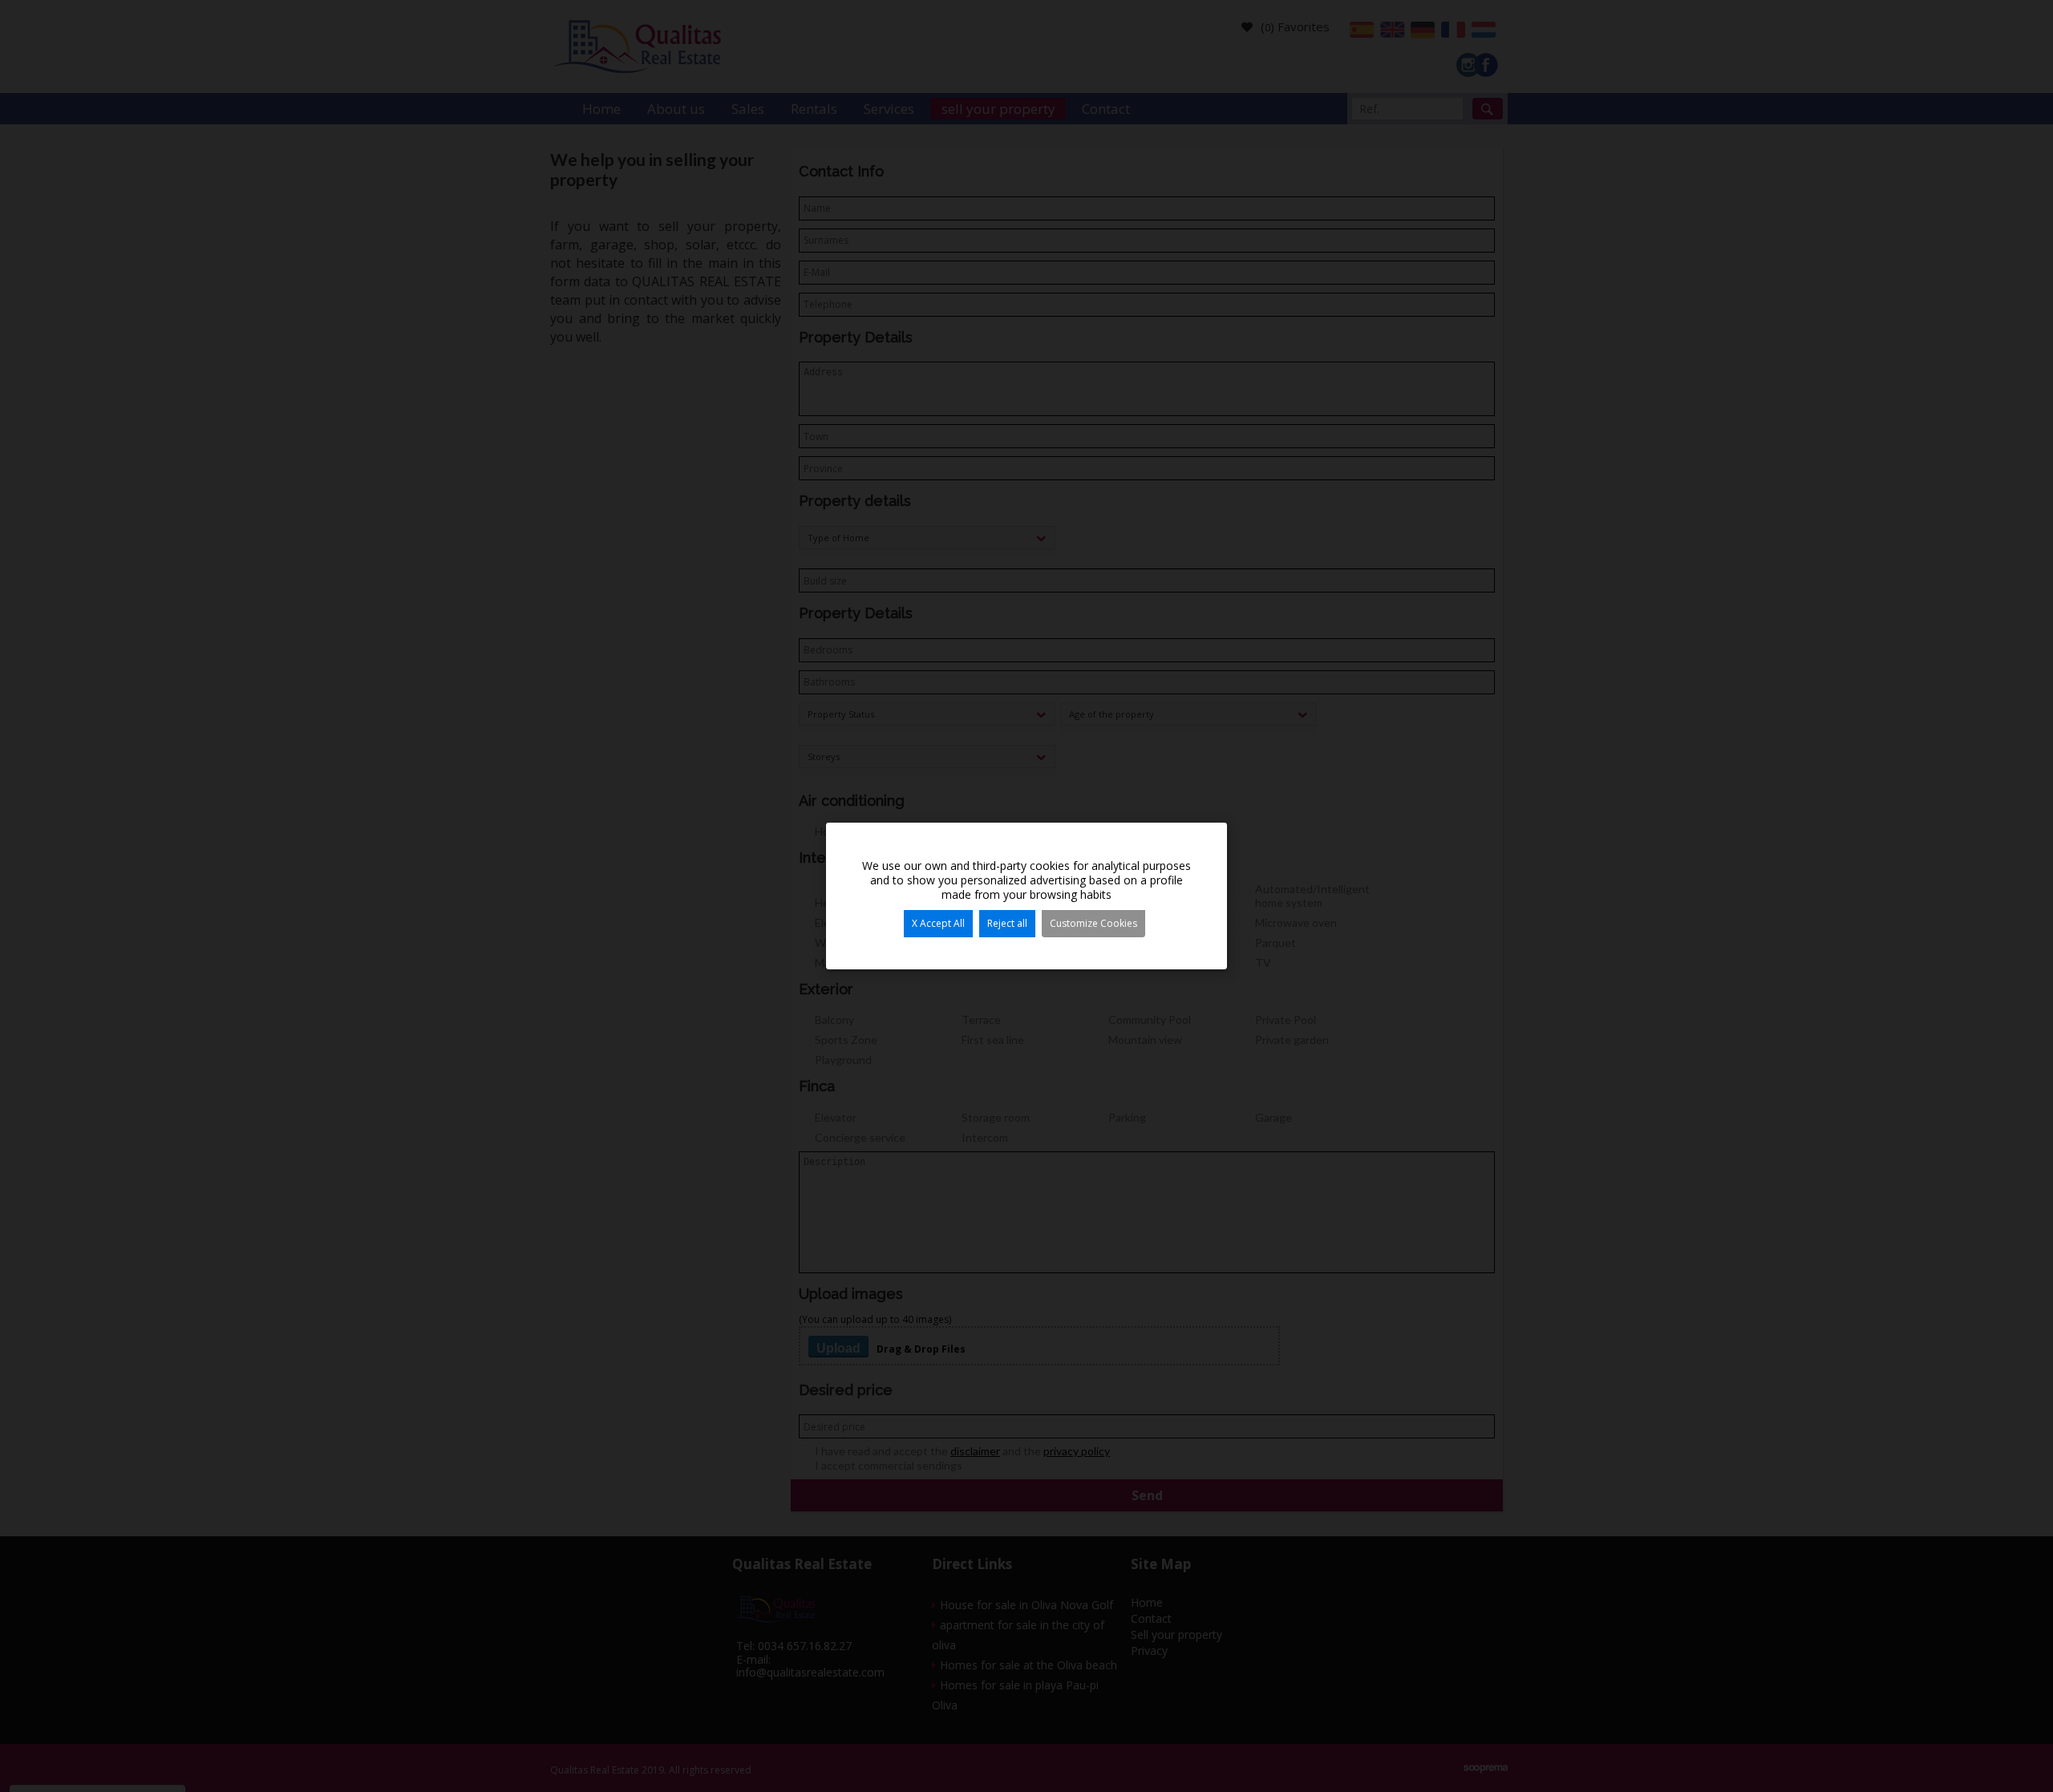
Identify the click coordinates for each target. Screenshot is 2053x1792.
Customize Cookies (1093, 923)
